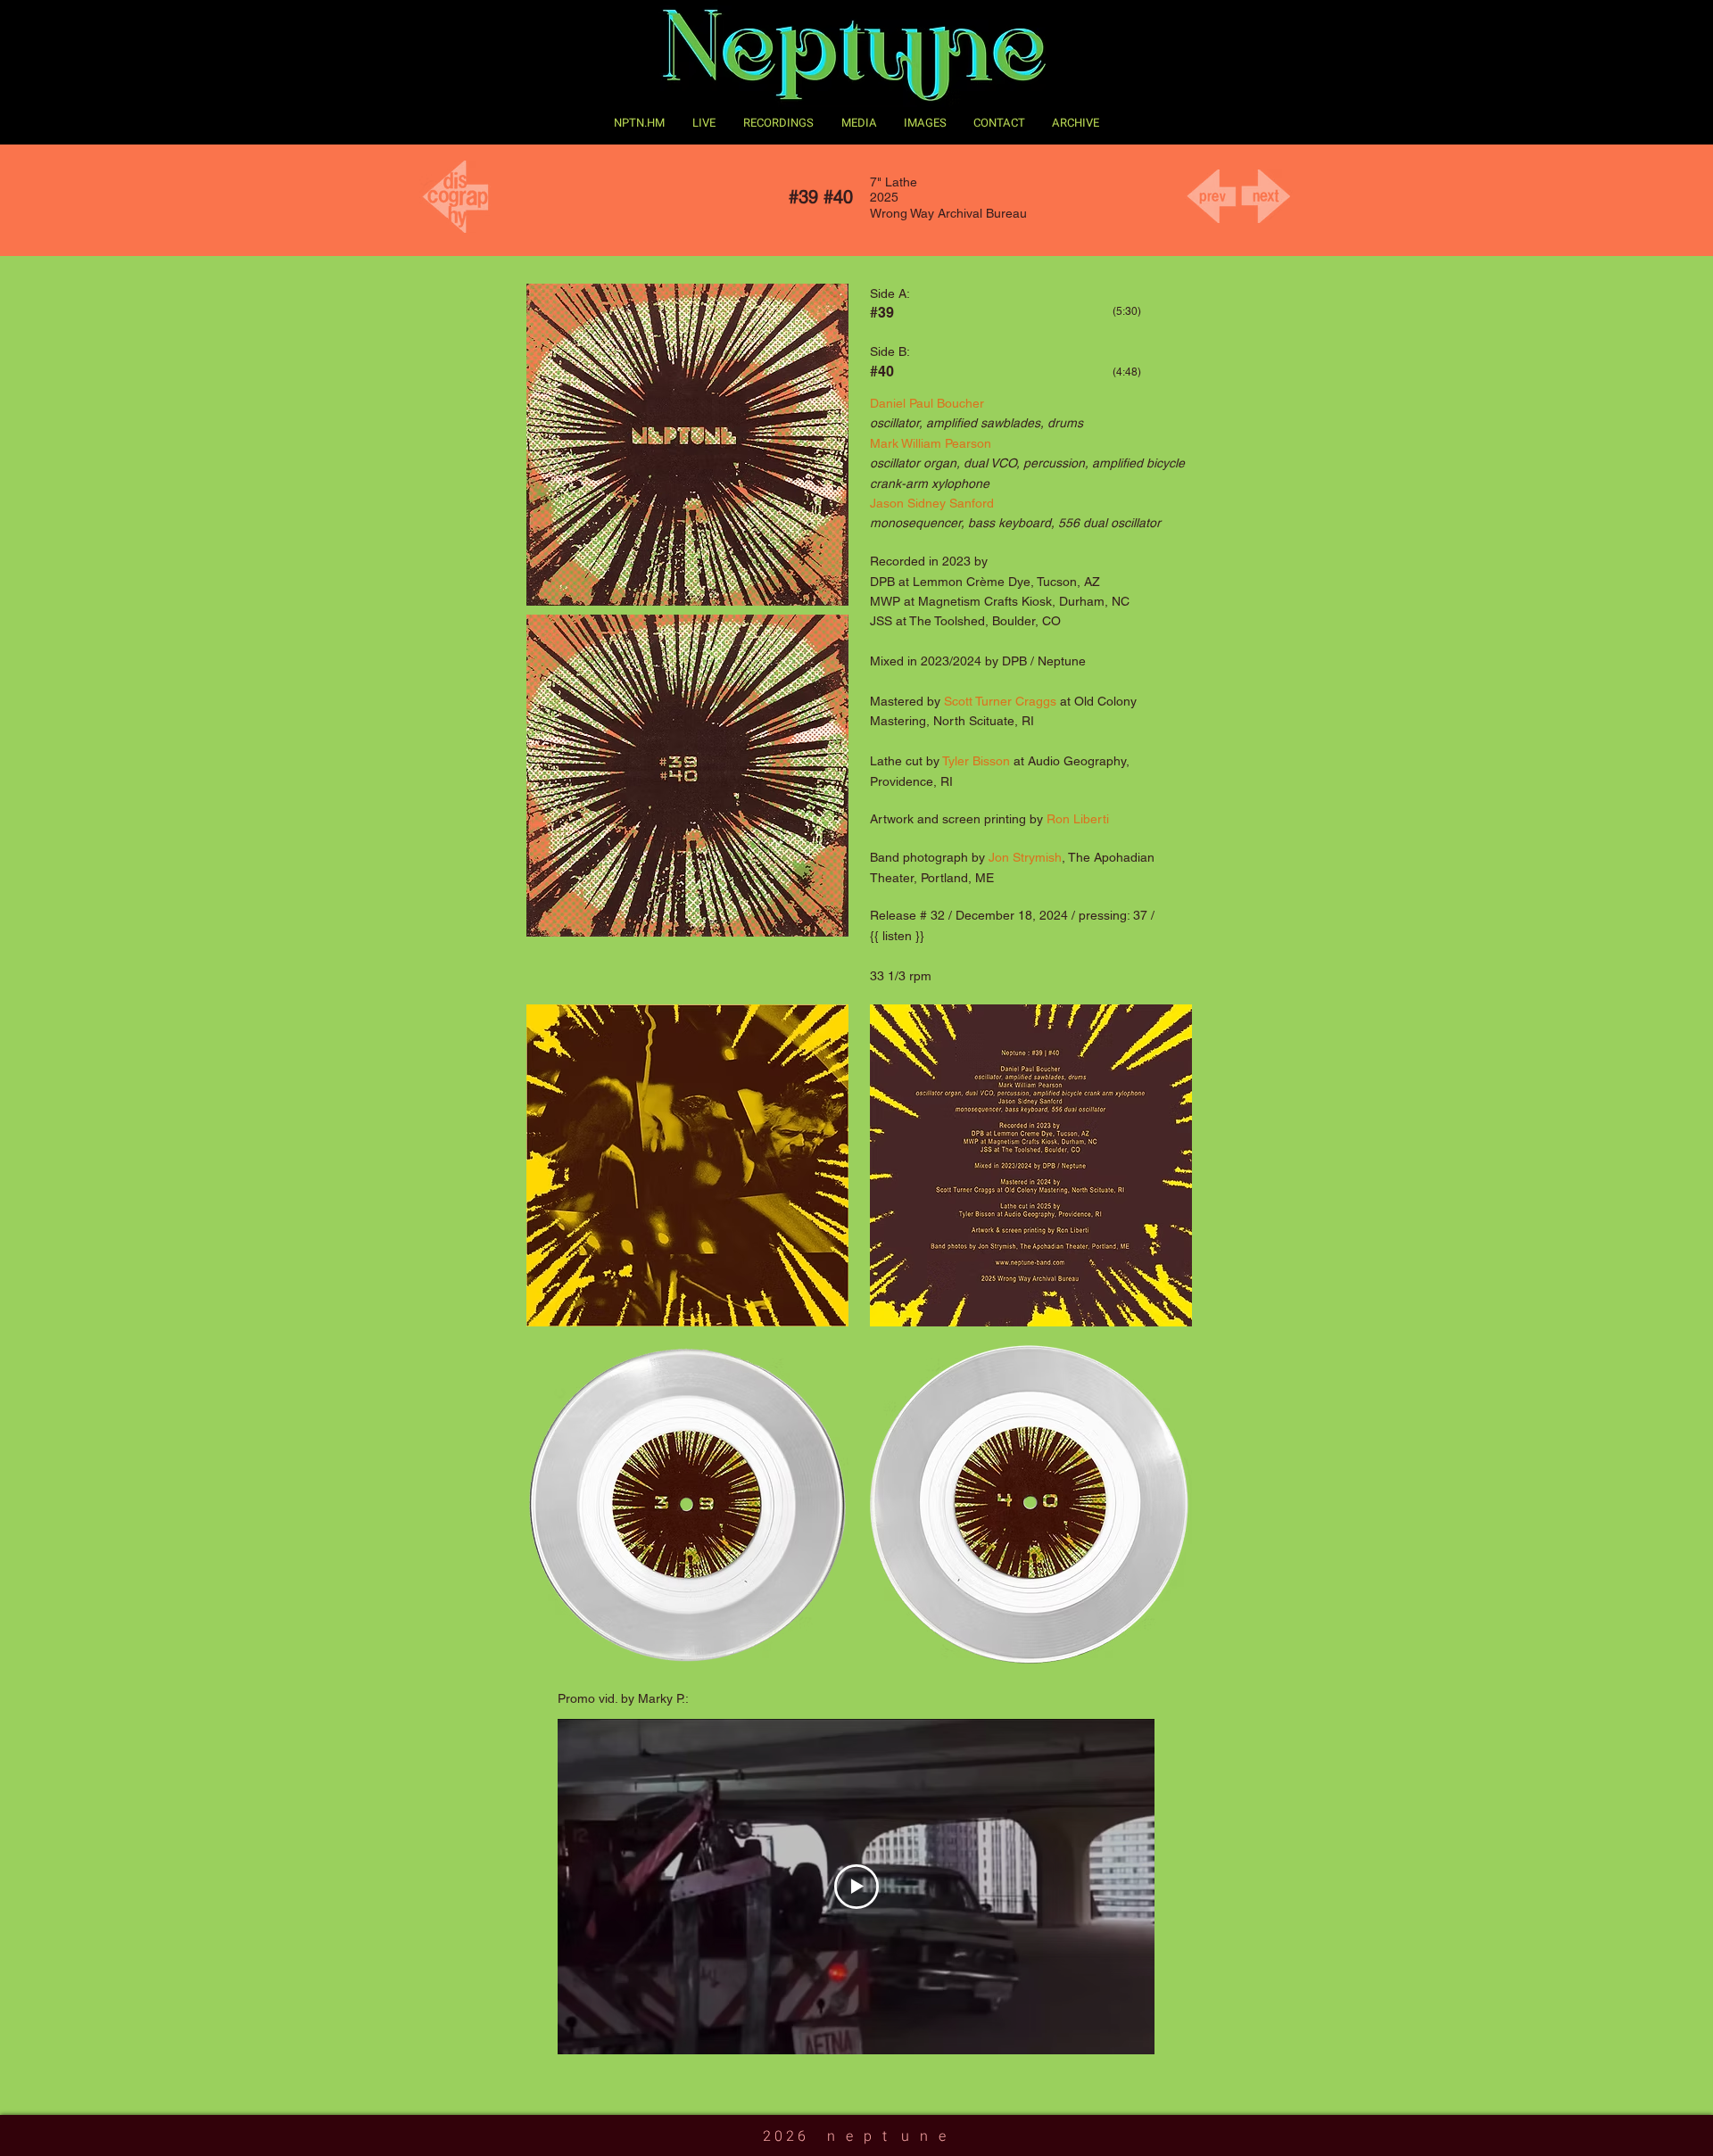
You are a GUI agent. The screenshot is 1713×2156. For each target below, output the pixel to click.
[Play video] (856, 1887)
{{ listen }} (899, 936)
